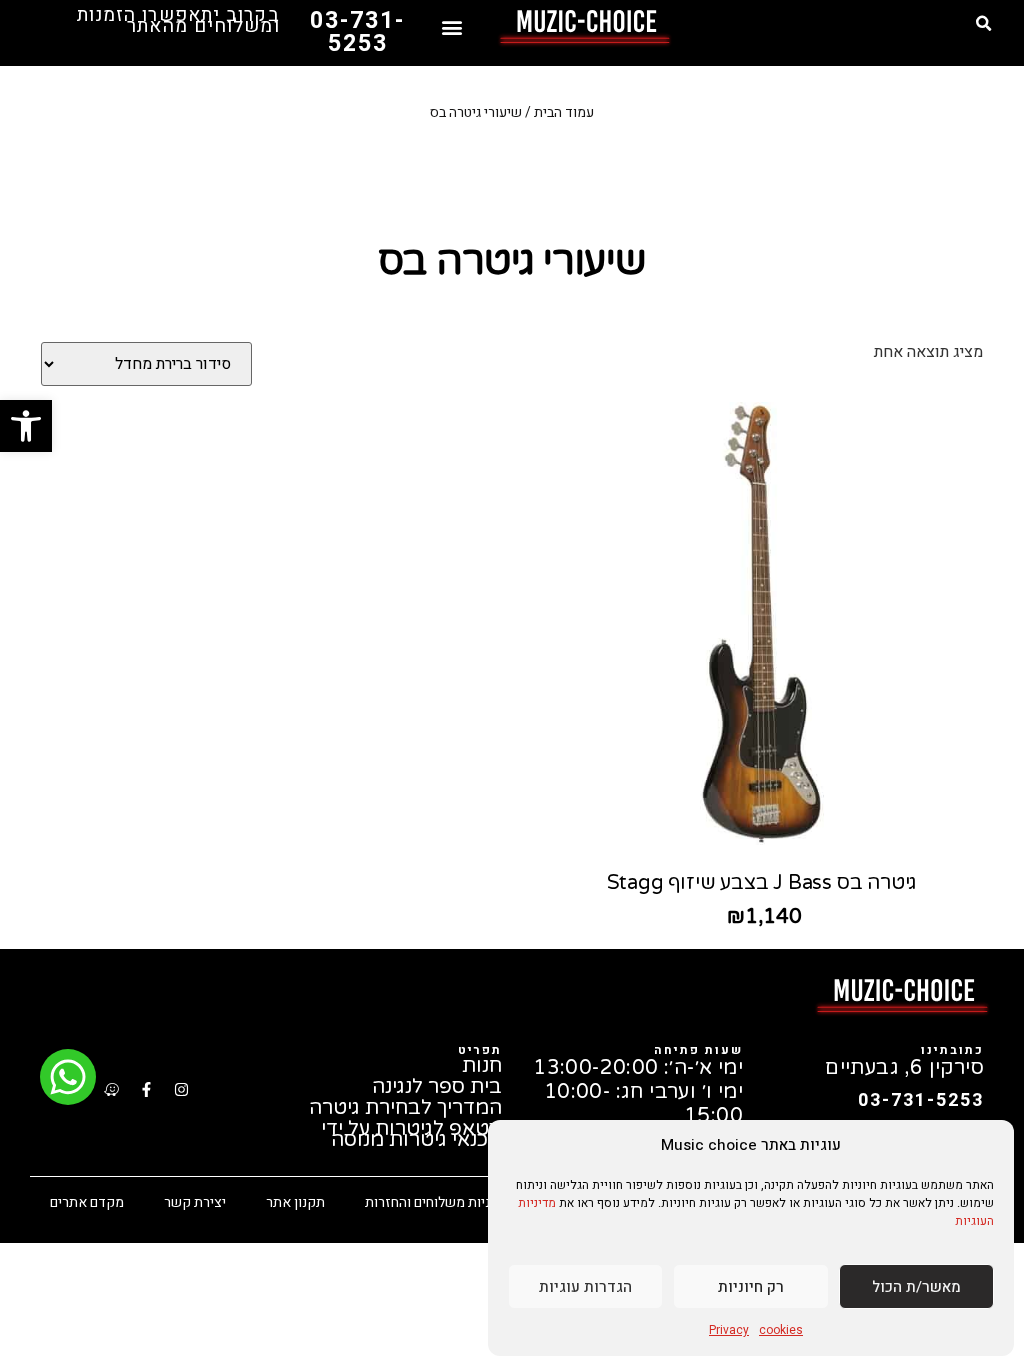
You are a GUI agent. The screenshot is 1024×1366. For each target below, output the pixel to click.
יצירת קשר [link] (195, 1202)
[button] (983, 24)
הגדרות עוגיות (585, 1287)
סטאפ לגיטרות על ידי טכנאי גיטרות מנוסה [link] (411, 1135)
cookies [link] (781, 1330)
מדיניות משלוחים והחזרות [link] (438, 1202)
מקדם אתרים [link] (87, 1202)
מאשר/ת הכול (916, 1287)
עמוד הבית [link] (564, 112)
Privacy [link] (729, 1330)
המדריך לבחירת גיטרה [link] (405, 1108)
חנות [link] (482, 1066)
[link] (26, 426)
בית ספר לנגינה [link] (437, 1087)
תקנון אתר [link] (295, 1202)
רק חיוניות (751, 1287)
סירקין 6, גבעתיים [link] (904, 1068)
